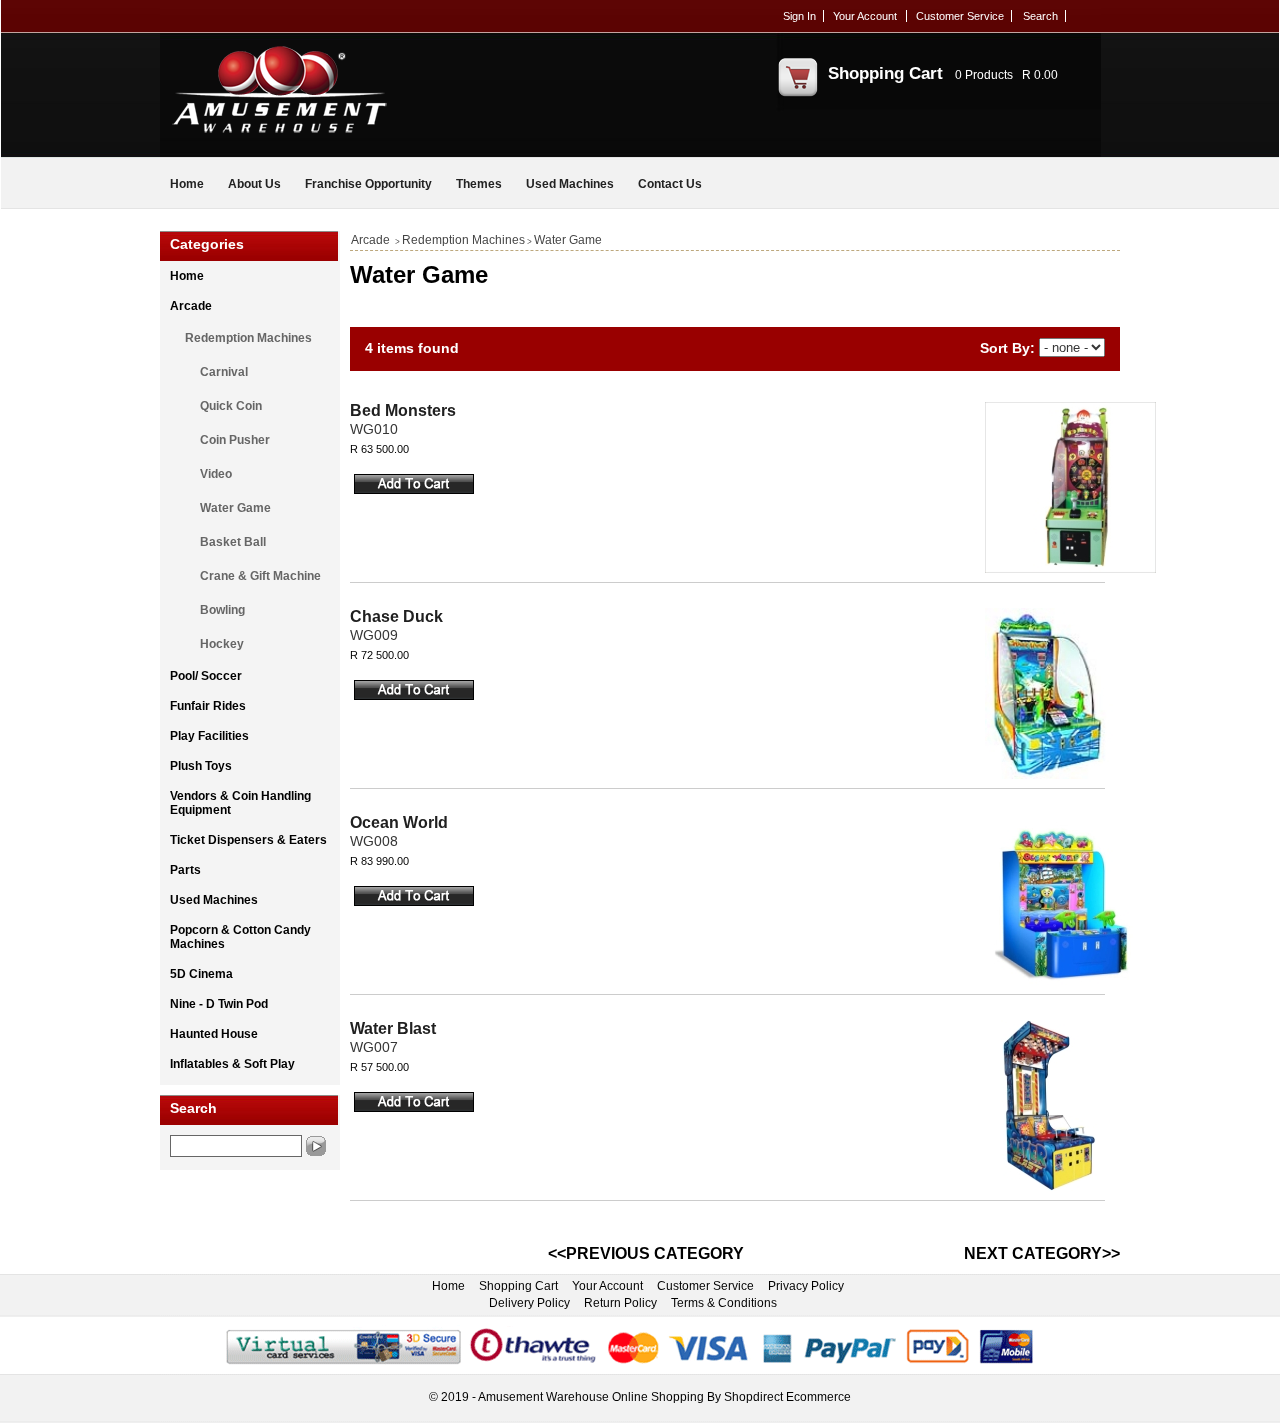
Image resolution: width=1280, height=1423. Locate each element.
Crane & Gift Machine (260, 576)
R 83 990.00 (379, 861)
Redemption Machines (248, 338)
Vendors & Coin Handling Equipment (240, 803)
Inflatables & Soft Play (232, 1064)
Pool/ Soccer (206, 676)
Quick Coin (231, 406)
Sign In (799, 16)
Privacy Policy (806, 1286)
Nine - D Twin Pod (219, 1004)
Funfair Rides (208, 706)
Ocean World (399, 822)
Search (1040, 16)
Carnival (224, 372)
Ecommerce (818, 1397)
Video (216, 474)
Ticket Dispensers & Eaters (248, 840)
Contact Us (670, 184)
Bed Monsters (403, 410)
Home (187, 184)
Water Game (235, 508)
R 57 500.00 (379, 1067)
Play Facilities (209, 736)
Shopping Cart (885, 73)
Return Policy (620, 1303)
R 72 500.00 (379, 655)
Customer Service (960, 16)
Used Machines (570, 184)
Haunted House (214, 1034)
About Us (254, 184)
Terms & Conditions (724, 1303)
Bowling (222, 610)
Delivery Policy (529, 1303)
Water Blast (393, 1028)
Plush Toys (201, 766)
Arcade (191, 306)
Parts (185, 870)
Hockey (222, 644)
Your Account (865, 16)
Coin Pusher (235, 440)
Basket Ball (233, 542)
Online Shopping (658, 1397)
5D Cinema (201, 974)
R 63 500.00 (379, 449)
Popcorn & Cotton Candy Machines (240, 937)
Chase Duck (396, 616)
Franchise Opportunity (368, 184)
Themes (479, 184)
